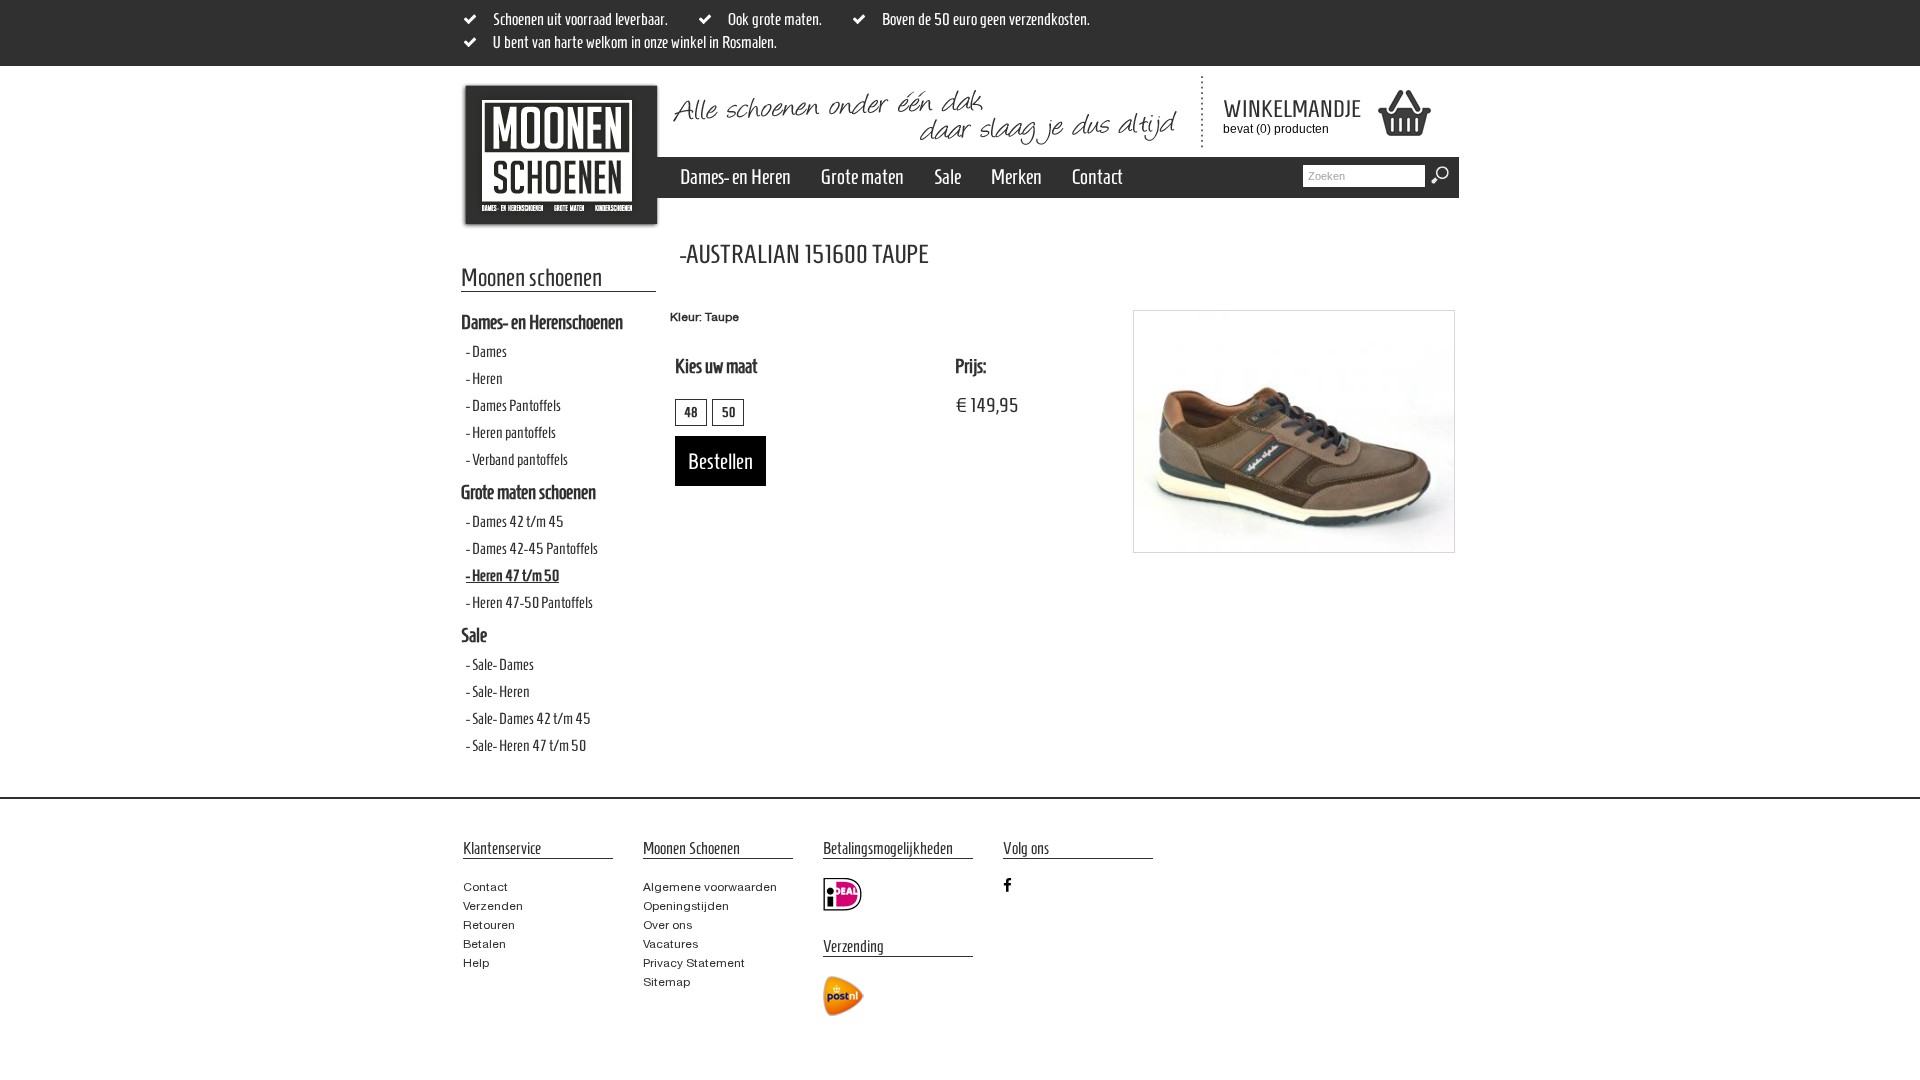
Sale (947, 176)
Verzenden (493, 906)
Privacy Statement (694, 963)
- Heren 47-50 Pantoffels (529, 602)
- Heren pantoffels (511, 432)
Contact (1097, 176)
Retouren (489, 925)
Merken (1016, 176)
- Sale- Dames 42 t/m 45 (528, 718)
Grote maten (862, 176)
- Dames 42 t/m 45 (515, 521)
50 (728, 412)
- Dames (486, 351)
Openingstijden (686, 906)
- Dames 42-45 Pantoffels (532, 548)
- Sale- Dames (500, 664)
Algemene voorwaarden (710, 887)
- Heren (484, 378)
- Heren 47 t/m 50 (512, 575)
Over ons (667, 925)
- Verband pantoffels (517, 459)
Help (476, 963)
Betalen (484, 944)
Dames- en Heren (735, 176)
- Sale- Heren (498, 691)
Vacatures (670, 944)
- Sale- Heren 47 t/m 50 (526, 745)
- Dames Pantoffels (513, 405)
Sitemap (666, 982)
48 (691, 412)
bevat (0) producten (1277, 116)
